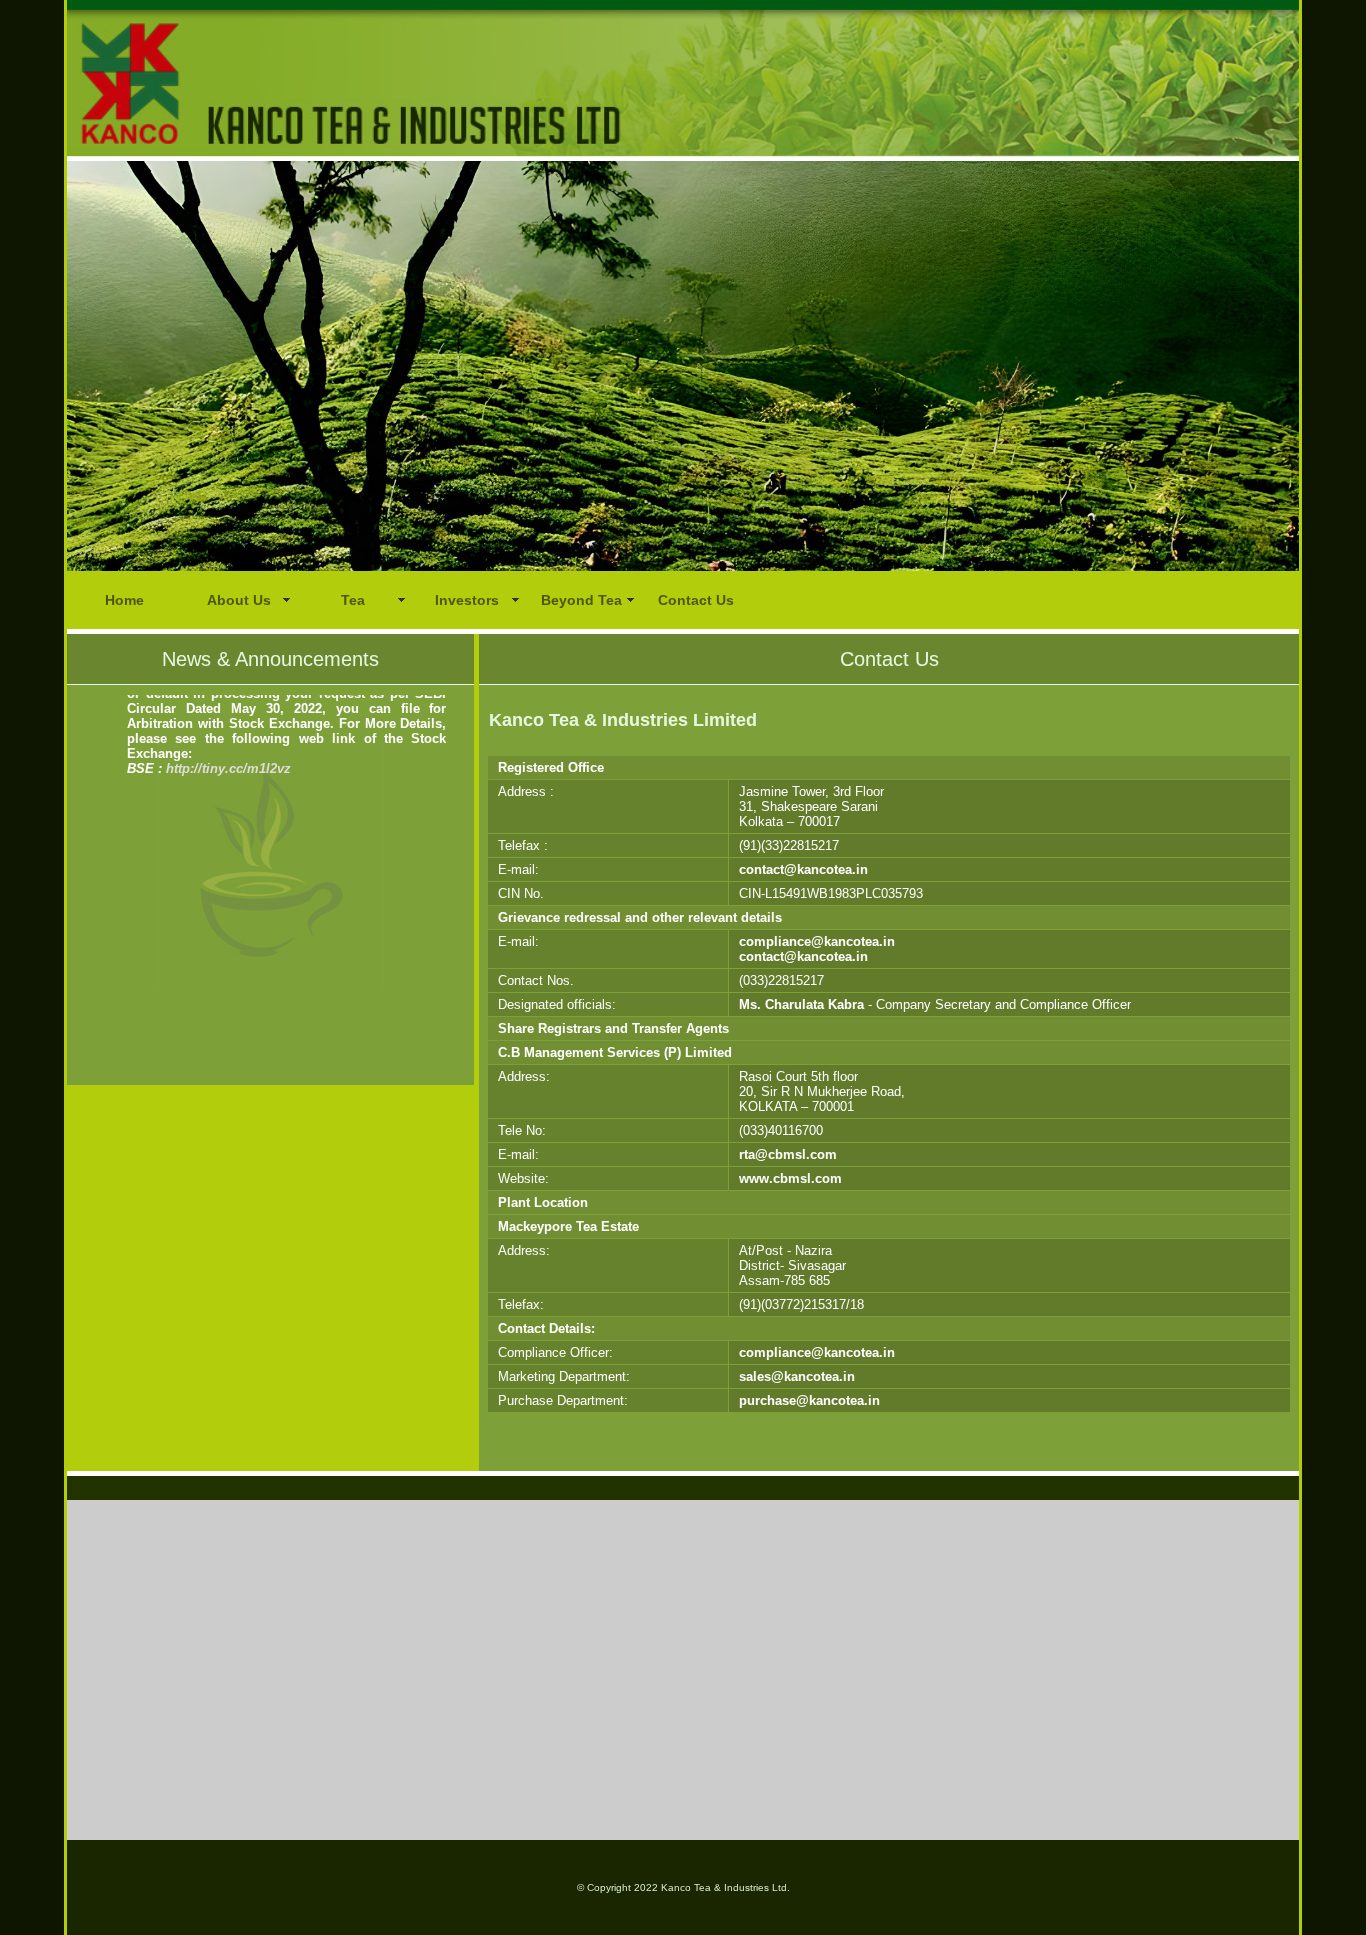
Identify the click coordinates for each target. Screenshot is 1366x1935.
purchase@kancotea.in (809, 1400)
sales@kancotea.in (797, 1376)
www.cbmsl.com (790, 1178)
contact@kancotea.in (803, 869)
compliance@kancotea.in (817, 941)
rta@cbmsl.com (788, 1154)
